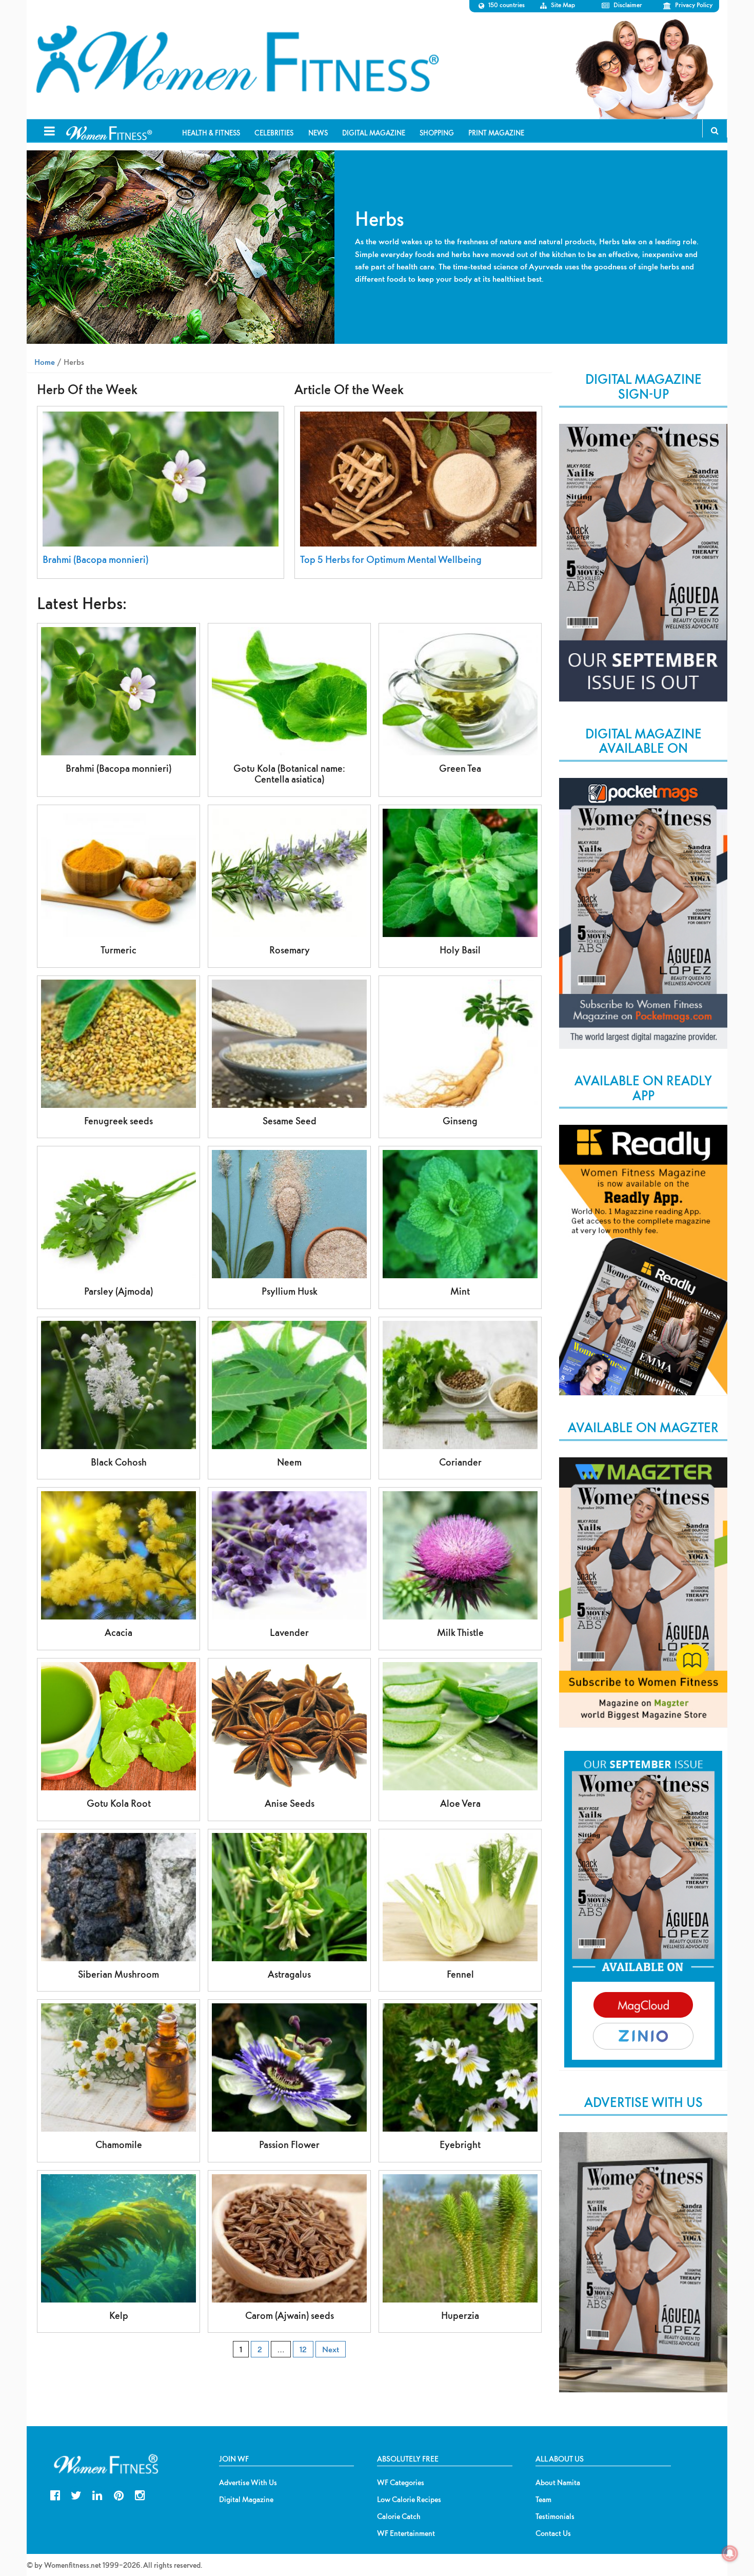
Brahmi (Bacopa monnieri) (95, 560)
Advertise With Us (248, 2483)
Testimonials (555, 2516)
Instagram (140, 2494)
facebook (55, 2494)
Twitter (76, 2494)
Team (543, 2500)
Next (331, 2349)
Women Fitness (237, 60)
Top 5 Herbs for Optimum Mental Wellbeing (391, 560)
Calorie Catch (399, 2516)
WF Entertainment (406, 2533)
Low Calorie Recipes (409, 2500)
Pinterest (119, 2494)
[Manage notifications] (730, 2553)
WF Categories (401, 2483)
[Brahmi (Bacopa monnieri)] (161, 479)
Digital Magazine (246, 2500)
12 (303, 2349)
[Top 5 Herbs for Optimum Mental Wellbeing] (418, 479)
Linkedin (97, 2494)
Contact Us (553, 2533)
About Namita (558, 2483)
